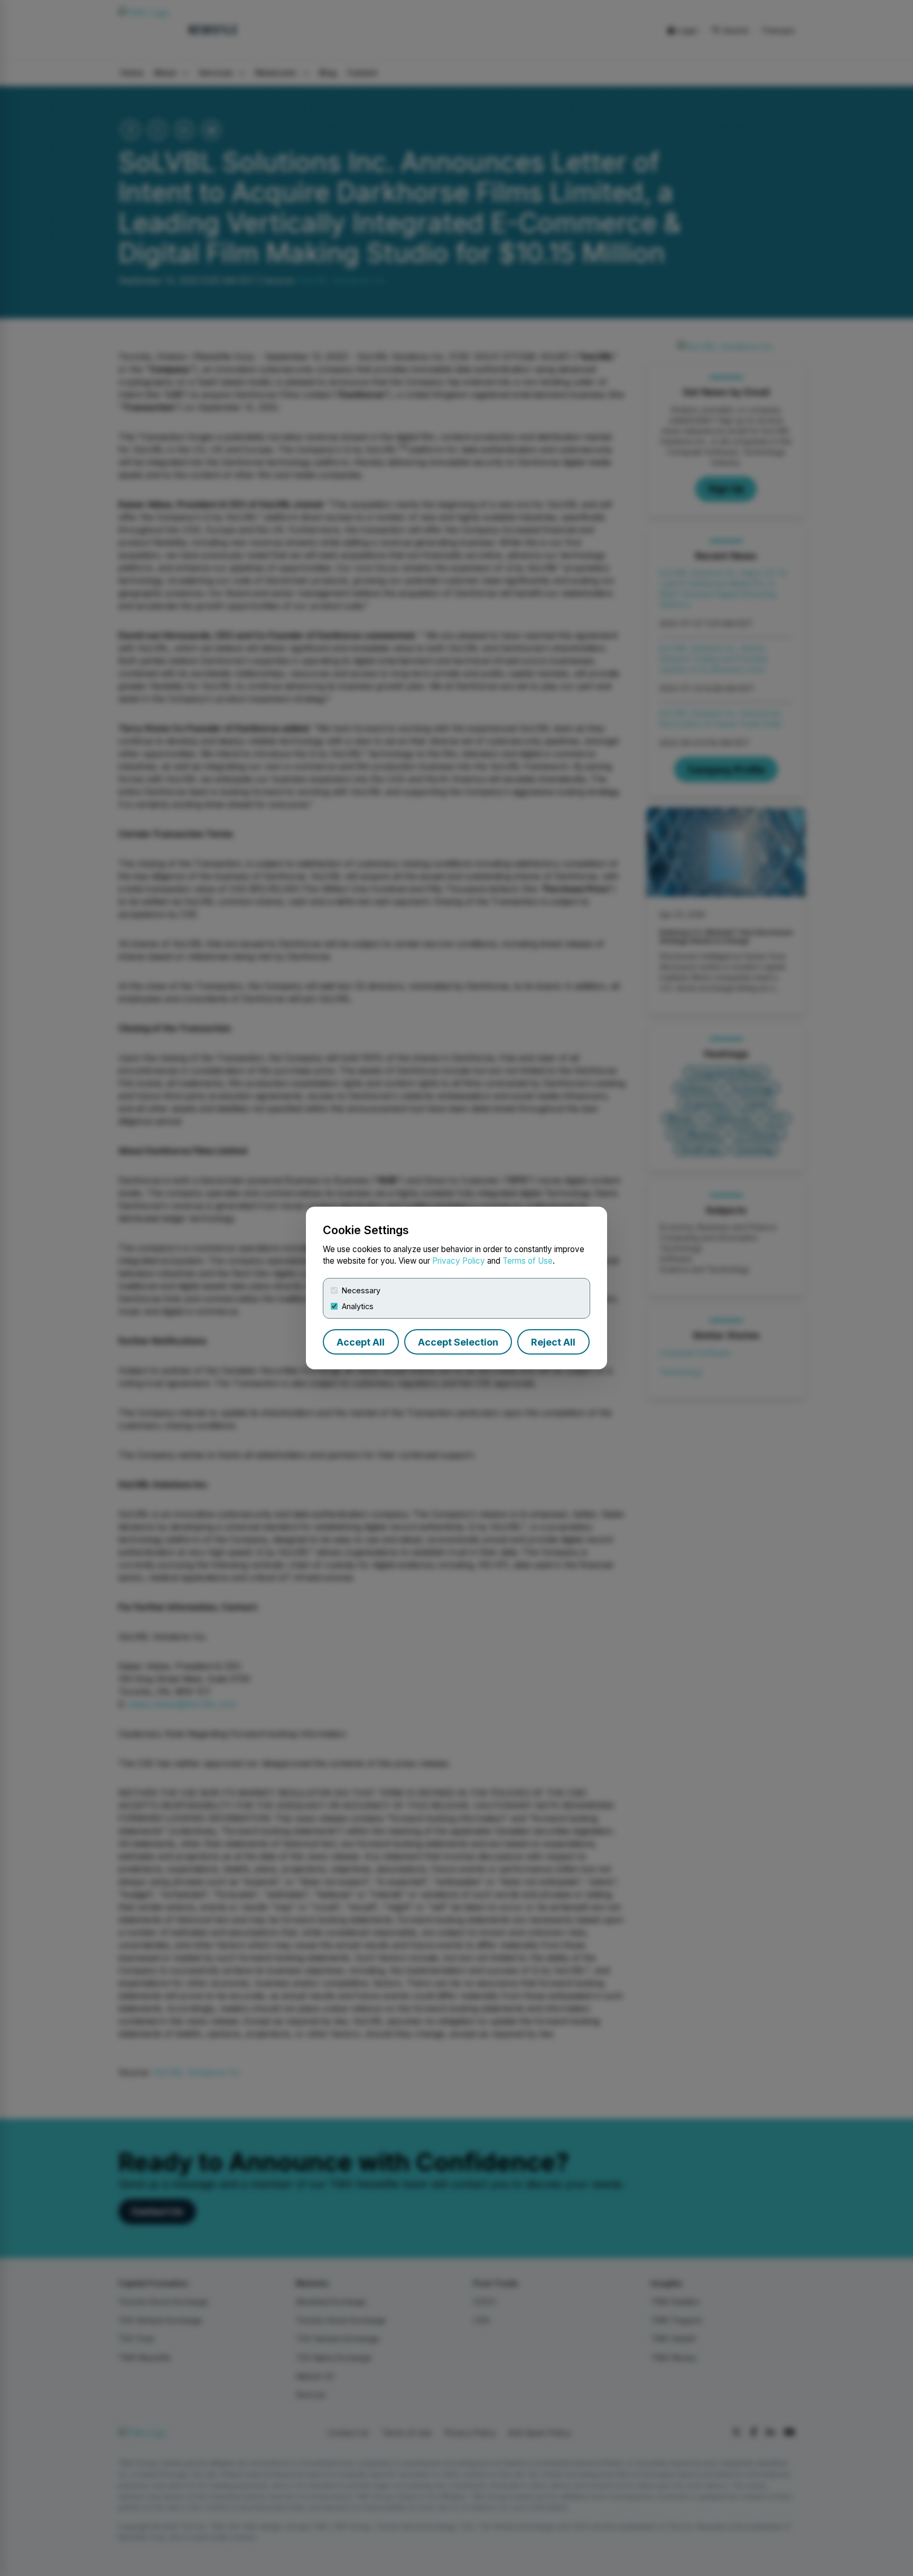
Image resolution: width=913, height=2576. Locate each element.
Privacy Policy (459, 1261)
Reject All (553, 1342)
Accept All (361, 1342)
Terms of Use (528, 1261)
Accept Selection (458, 1342)
